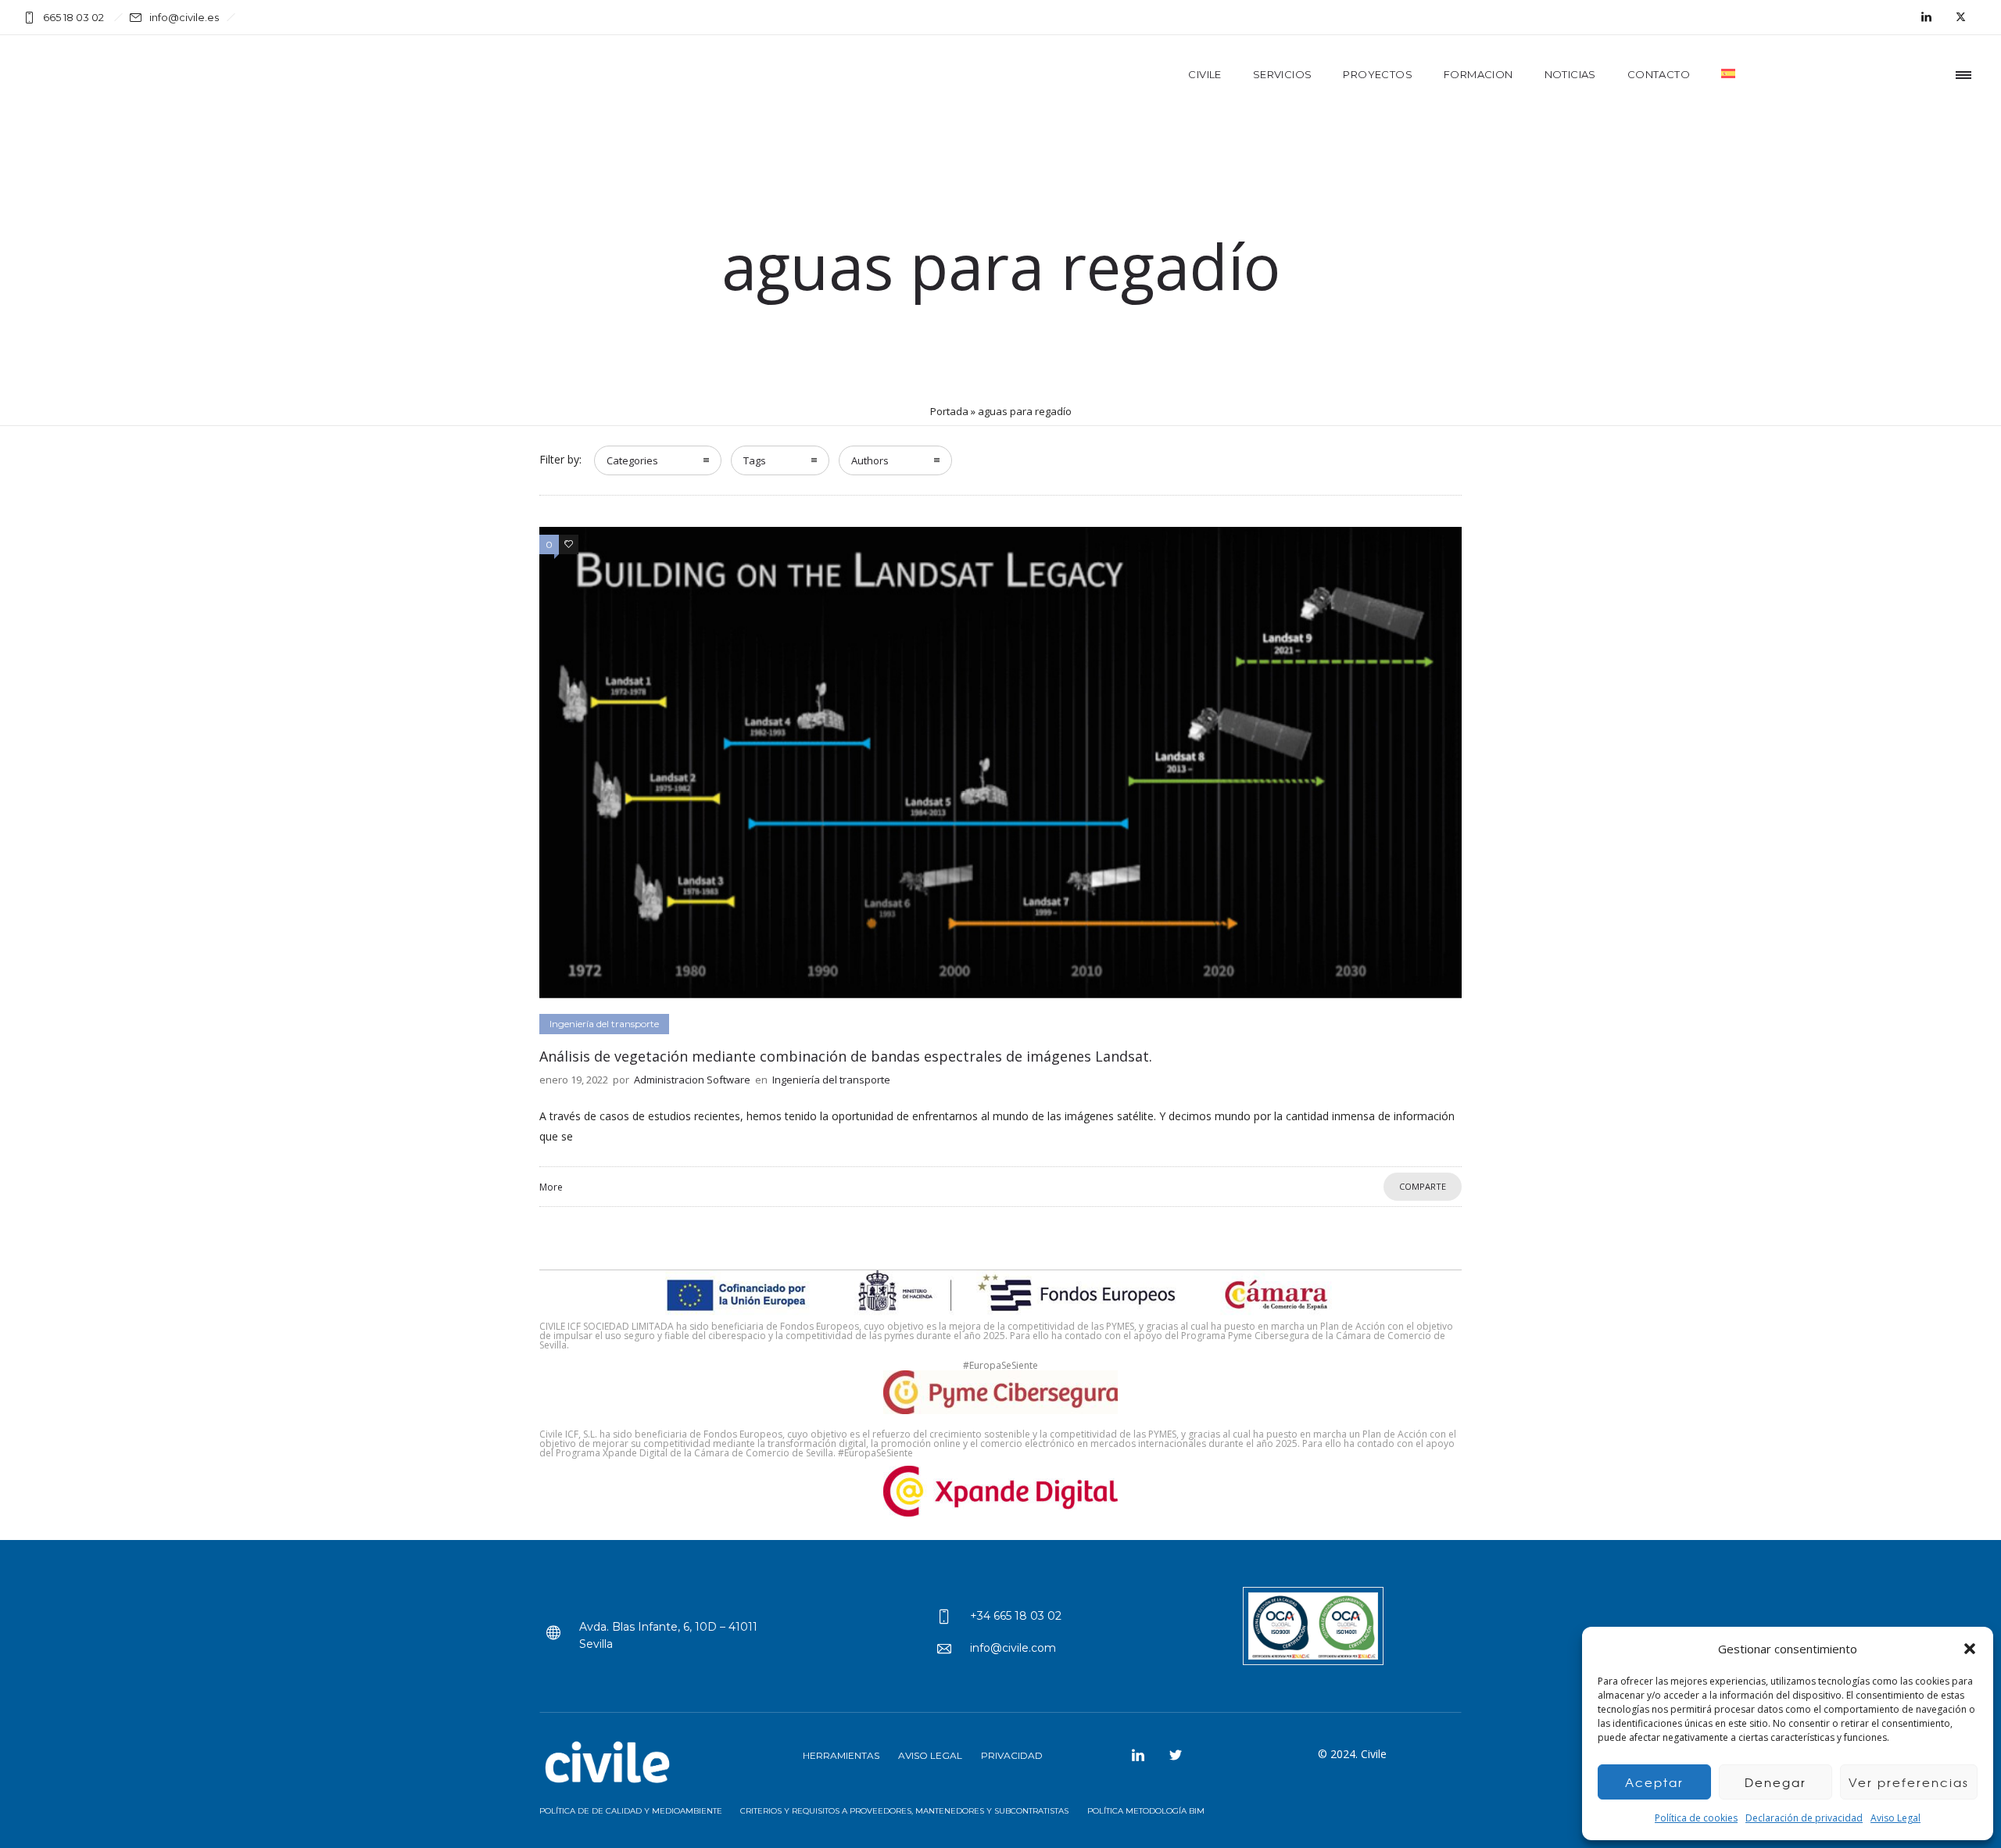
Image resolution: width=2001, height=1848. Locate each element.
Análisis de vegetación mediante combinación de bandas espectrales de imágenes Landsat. (846, 1056)
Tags (755, 460)
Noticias (1570, 74)
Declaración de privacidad (1804, 1818)
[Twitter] (1960, 17)
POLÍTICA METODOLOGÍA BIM (1146, 1811)
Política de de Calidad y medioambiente (632, 1811)
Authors (870, 460)
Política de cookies (1696, 1818)
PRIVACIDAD (1012, 1755)
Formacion (1478, 74)
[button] (1970, 1649)
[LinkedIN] (1926, 17)
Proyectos (1378, 74)
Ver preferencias (1909, 1782)
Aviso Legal (1895, 1818)
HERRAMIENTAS (841, 1755)
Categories (632, 460)
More (551, 1187)
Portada (949, 411)
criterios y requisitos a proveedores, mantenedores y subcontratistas (904, 1811)
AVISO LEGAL (930, 1755)
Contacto (1659, 74)
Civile (1205, 74)
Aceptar (1654, 1782)
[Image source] (610, 1764)
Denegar (1775, 1782)
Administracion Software (692, 1080)
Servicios (1283, 74)
